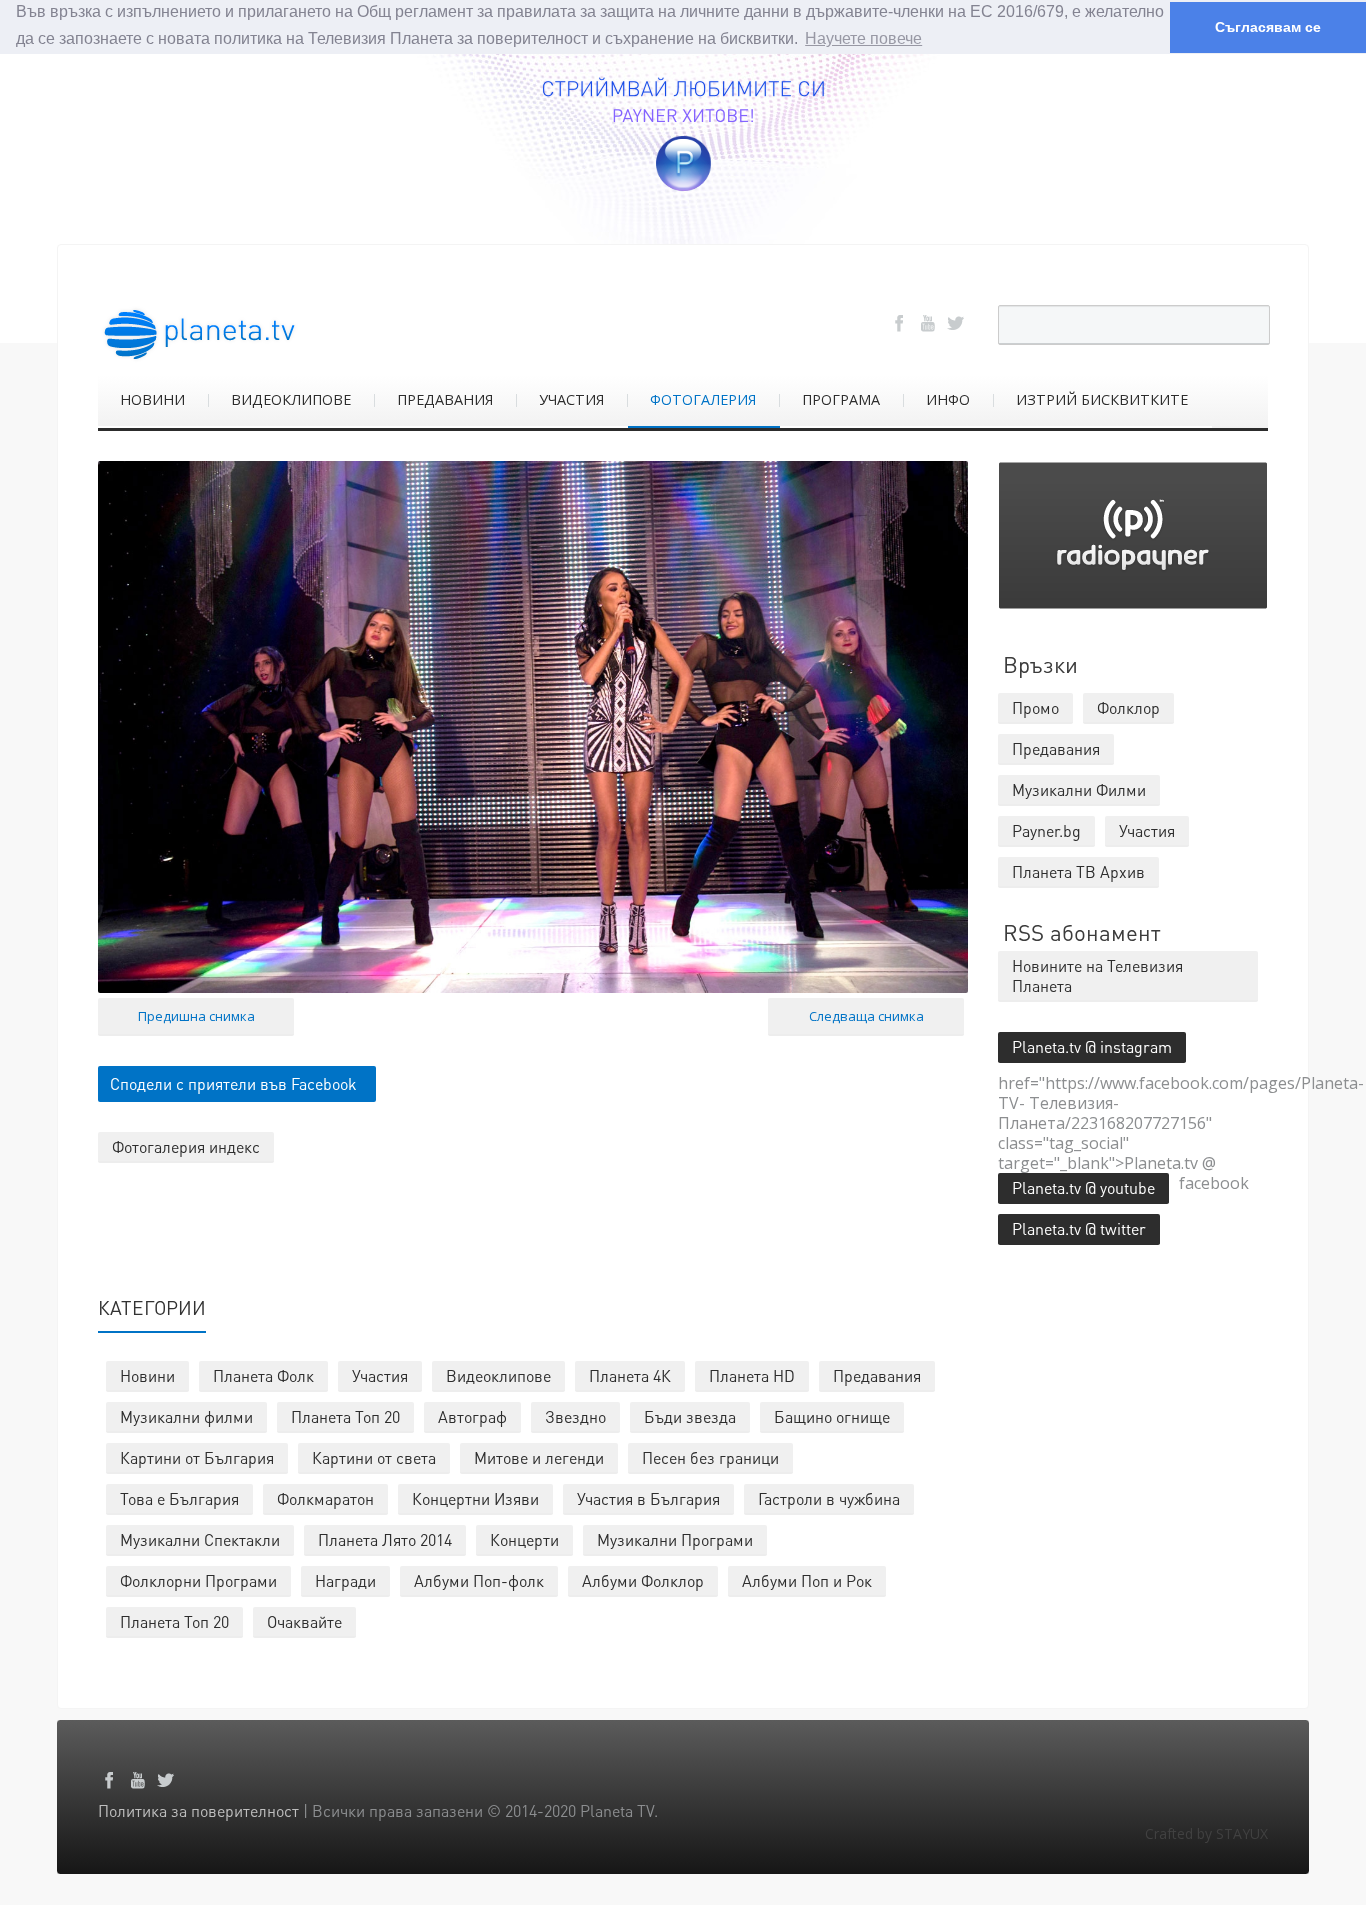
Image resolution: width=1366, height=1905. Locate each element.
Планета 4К (630, 1375)
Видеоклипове (498, 1375)
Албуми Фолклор (643, 1580)
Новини (147, 1375)
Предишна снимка (196, 1016)
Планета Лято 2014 (385, 1539)
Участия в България (648, 1498)
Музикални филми (186, 1416)
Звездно (575, 1416)
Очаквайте (304, 1621)
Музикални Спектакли (200, 1539)
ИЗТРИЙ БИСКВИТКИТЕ (1102, 399)
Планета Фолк (263, 1375)
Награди (345, 1580)
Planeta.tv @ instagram (1092, 1046)
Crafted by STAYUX (1206, 1833)
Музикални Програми (675, 1539)
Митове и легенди (539, 1457)
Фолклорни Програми (198, 1580)
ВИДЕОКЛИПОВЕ (291, 399)
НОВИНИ (152, 399)
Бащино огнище (832, 1416)
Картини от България (197, 1457)
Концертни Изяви (475, 1498)
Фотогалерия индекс (186, 1146)
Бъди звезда (690, 1416)
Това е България (179, 1498)
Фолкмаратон (325, 1498)
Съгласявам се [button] (1268, 27)
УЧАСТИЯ (571, 399)
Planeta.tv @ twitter (1079, 1228)
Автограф (472, 1416)
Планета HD (752, 1375)
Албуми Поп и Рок (807, 1580)
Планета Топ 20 (345, 1416)
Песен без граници (710, 1457)
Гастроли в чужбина (829, 1498)
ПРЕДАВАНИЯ (445, 399)
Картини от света (374, 1457)
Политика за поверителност (198, 1810)
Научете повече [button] (863, 38)
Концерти (524, 1539)
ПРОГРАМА (841, 399)
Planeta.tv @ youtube (1083, 1187)
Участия (380, 1375)
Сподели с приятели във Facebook (233, 1083)
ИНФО (948, 399)
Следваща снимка (866, 1016)
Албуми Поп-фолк (479, 1580)
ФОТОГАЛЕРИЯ (703, 399)
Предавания (877, 1375)
